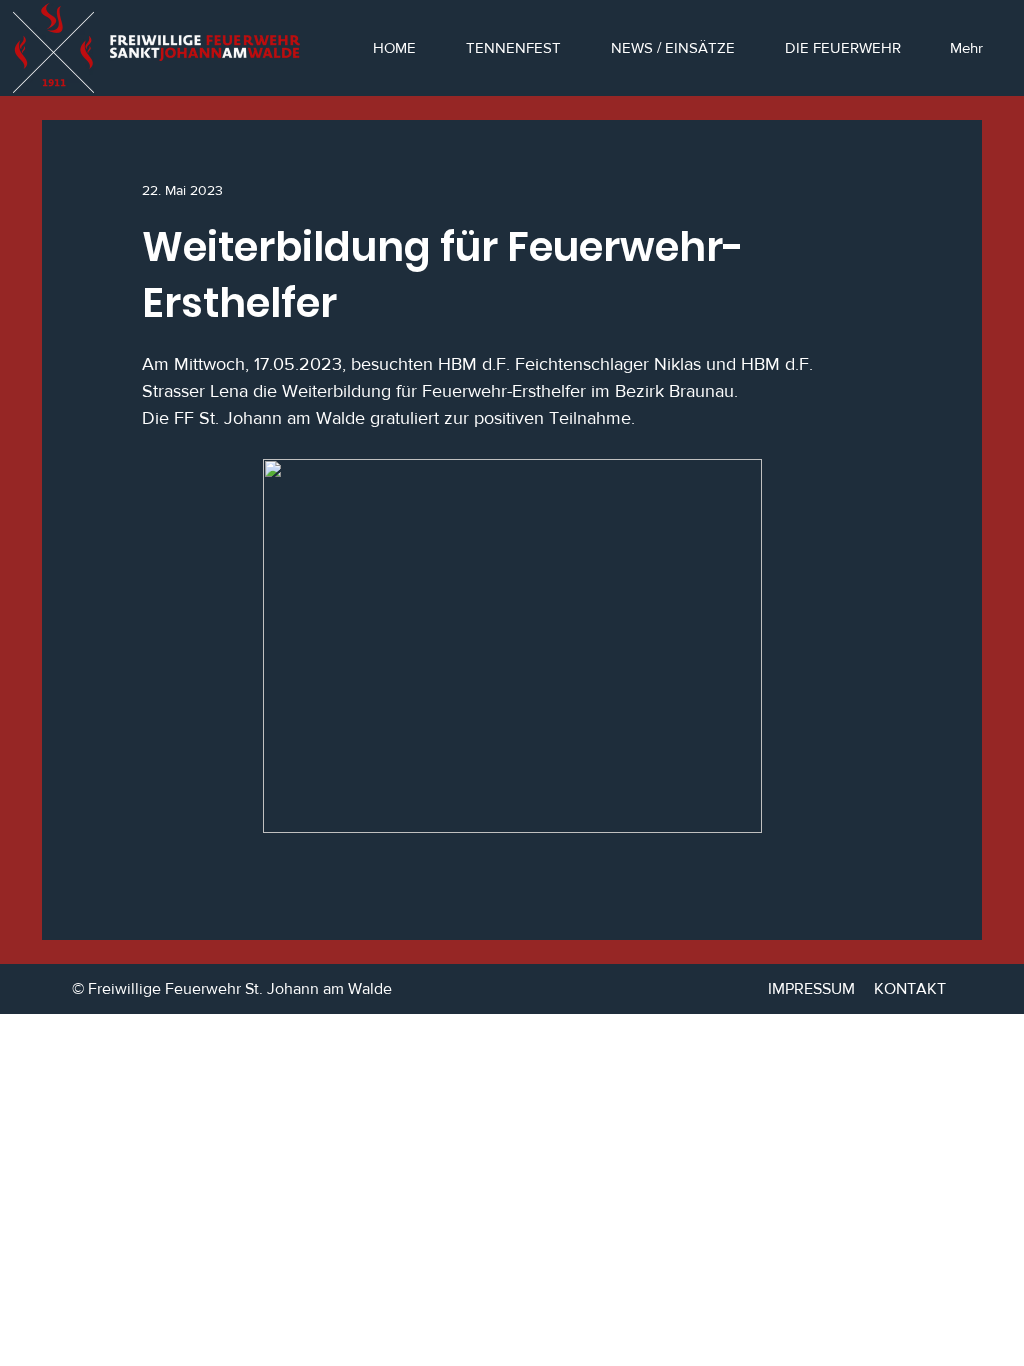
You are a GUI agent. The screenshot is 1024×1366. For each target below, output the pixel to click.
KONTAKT (910, 988)
